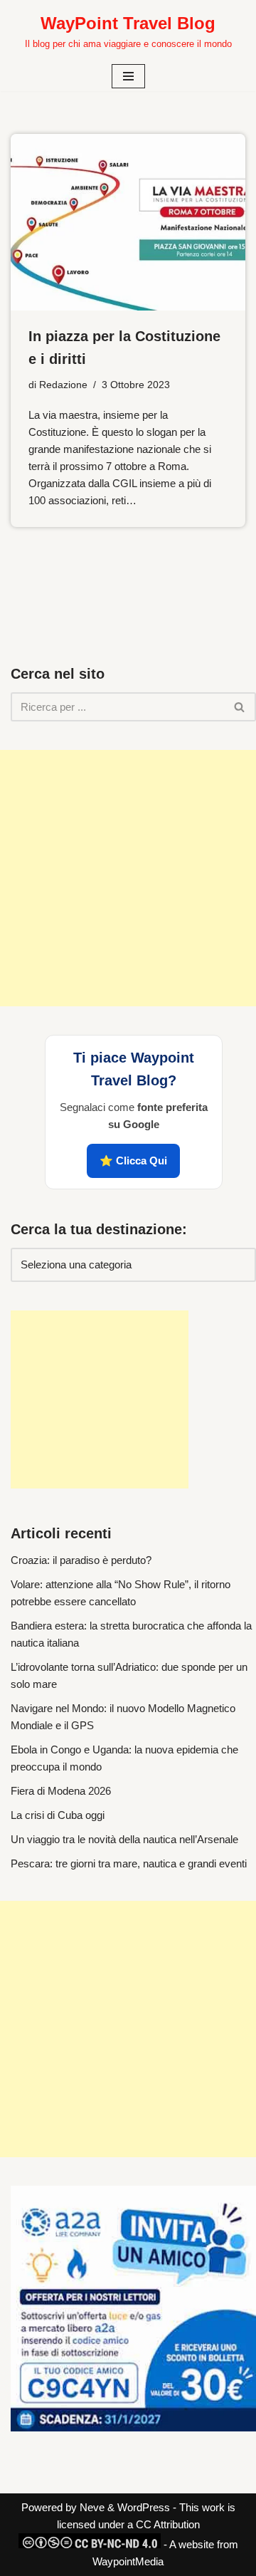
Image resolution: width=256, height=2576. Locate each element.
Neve (92, 2507)
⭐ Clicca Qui (133, 1161)
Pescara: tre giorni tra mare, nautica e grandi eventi (129, 1863)
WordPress (144, 2507)
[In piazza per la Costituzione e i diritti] (128, 222)
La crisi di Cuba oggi (58, 1815)
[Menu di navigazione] (128, 76)
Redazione (63, 385)
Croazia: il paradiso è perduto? (81, 1560)
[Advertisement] (128, 878)
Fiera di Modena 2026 (61, 1791)
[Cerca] (240, 707)
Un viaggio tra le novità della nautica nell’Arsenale (124, 1839)
